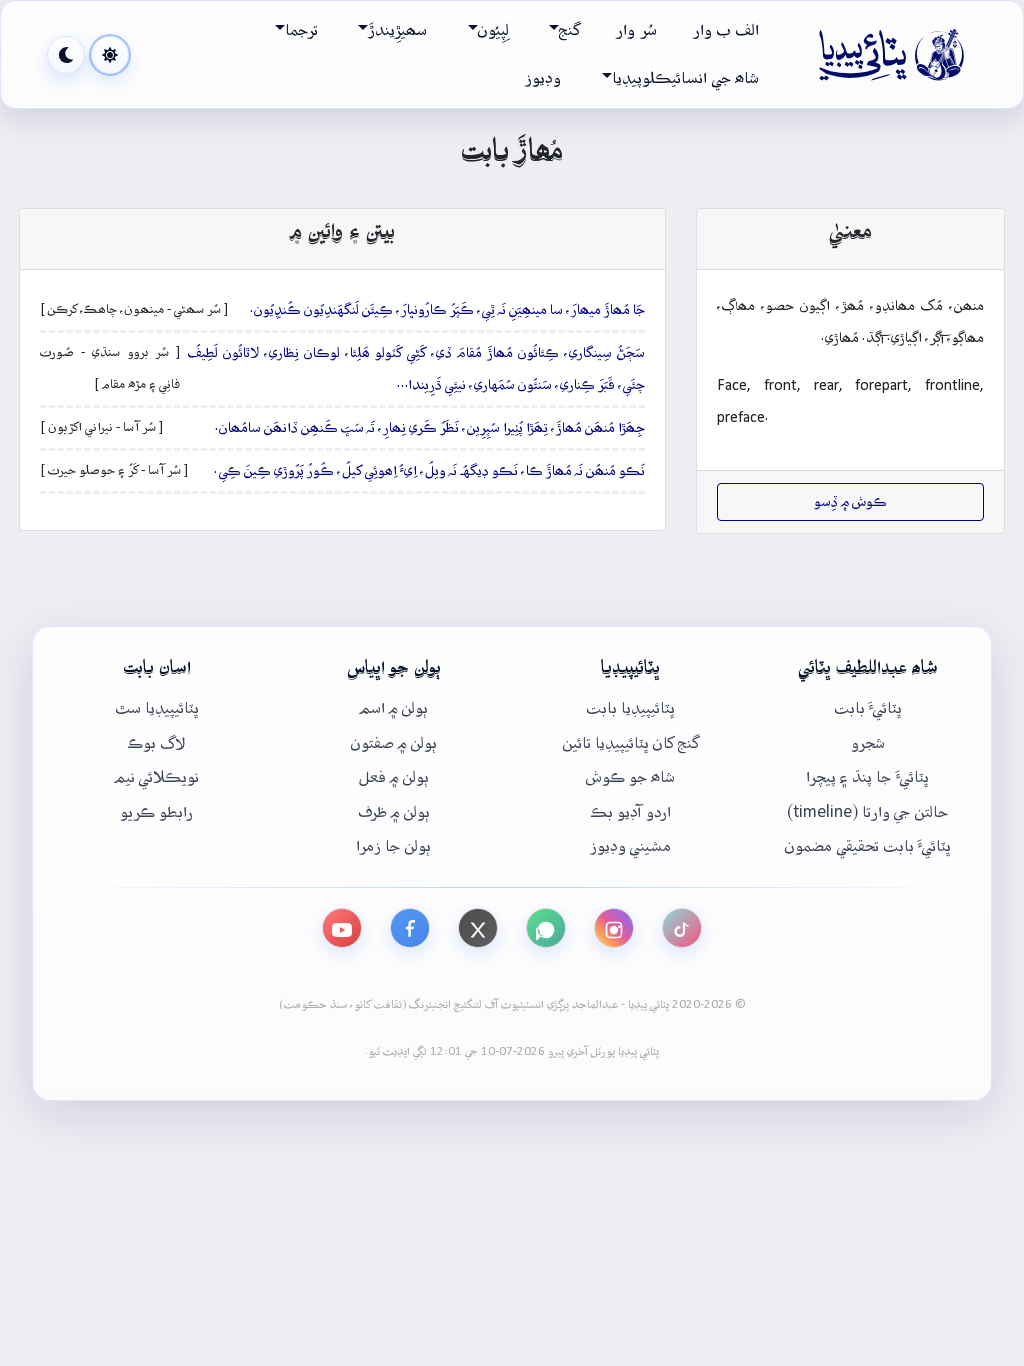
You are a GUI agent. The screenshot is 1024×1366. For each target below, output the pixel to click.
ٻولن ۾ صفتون (394, 743)
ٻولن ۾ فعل (394, 777)
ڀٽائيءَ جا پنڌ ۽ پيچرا (867, 777)
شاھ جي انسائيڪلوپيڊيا (685, 78)
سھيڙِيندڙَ (397, 30)
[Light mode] (110, 55)
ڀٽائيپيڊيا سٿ (157, 708)
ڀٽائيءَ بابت (868, 708)
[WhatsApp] (546, 928)
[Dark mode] (66, 55)
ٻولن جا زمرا (393, 846)
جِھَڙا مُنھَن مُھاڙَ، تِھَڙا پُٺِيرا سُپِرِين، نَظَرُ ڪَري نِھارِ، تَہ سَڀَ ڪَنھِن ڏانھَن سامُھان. (430, 428)
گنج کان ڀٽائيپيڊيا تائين (631, 743)
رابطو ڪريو (156, 812)
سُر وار (636, 30)
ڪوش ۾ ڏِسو (850, 502)
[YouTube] (342, 928)
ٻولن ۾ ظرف (394, 812)
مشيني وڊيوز (630, 846)
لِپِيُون (493, 30)
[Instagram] (614, 928)
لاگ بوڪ (156, 743)
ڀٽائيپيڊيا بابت (630, 708)
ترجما (301, 30)
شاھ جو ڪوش (630, 777)
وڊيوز (543, 78)
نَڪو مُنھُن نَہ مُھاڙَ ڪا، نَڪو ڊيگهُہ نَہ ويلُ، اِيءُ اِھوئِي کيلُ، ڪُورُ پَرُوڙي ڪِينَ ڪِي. (429, 471)
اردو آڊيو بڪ (631, 812)
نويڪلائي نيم (157, 777)
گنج (569, 30)
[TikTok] (682, 928)
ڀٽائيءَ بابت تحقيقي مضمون (868, 846)
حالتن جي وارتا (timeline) (868, 812)
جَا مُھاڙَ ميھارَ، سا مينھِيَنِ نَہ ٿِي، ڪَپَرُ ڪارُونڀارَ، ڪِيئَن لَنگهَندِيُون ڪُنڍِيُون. (447, 310)
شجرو (868, 743)
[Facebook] (410, 928)
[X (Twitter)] (478, 928)
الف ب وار (726, 30)
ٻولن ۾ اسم (394, 708)
